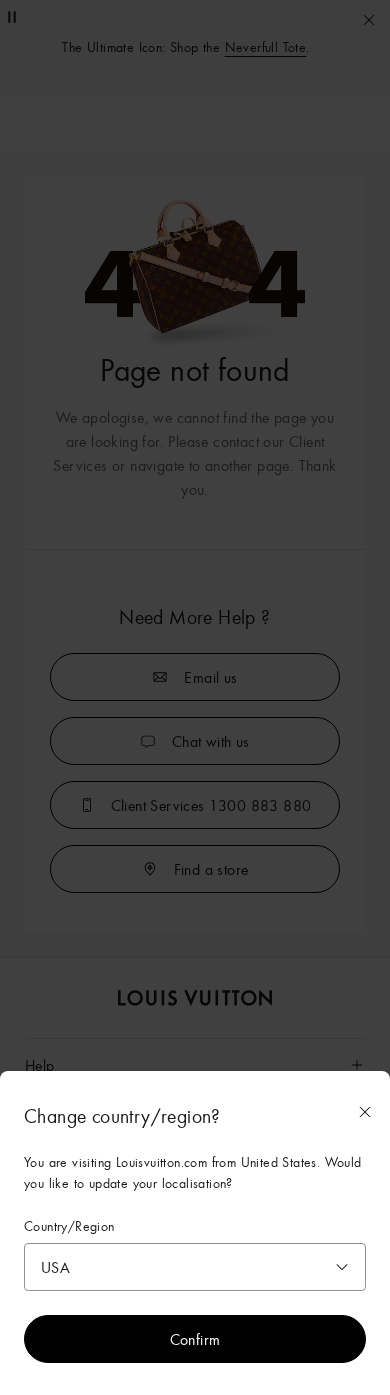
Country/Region (69, 1226)
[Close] (365, 1112)
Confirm (195, 1339)
